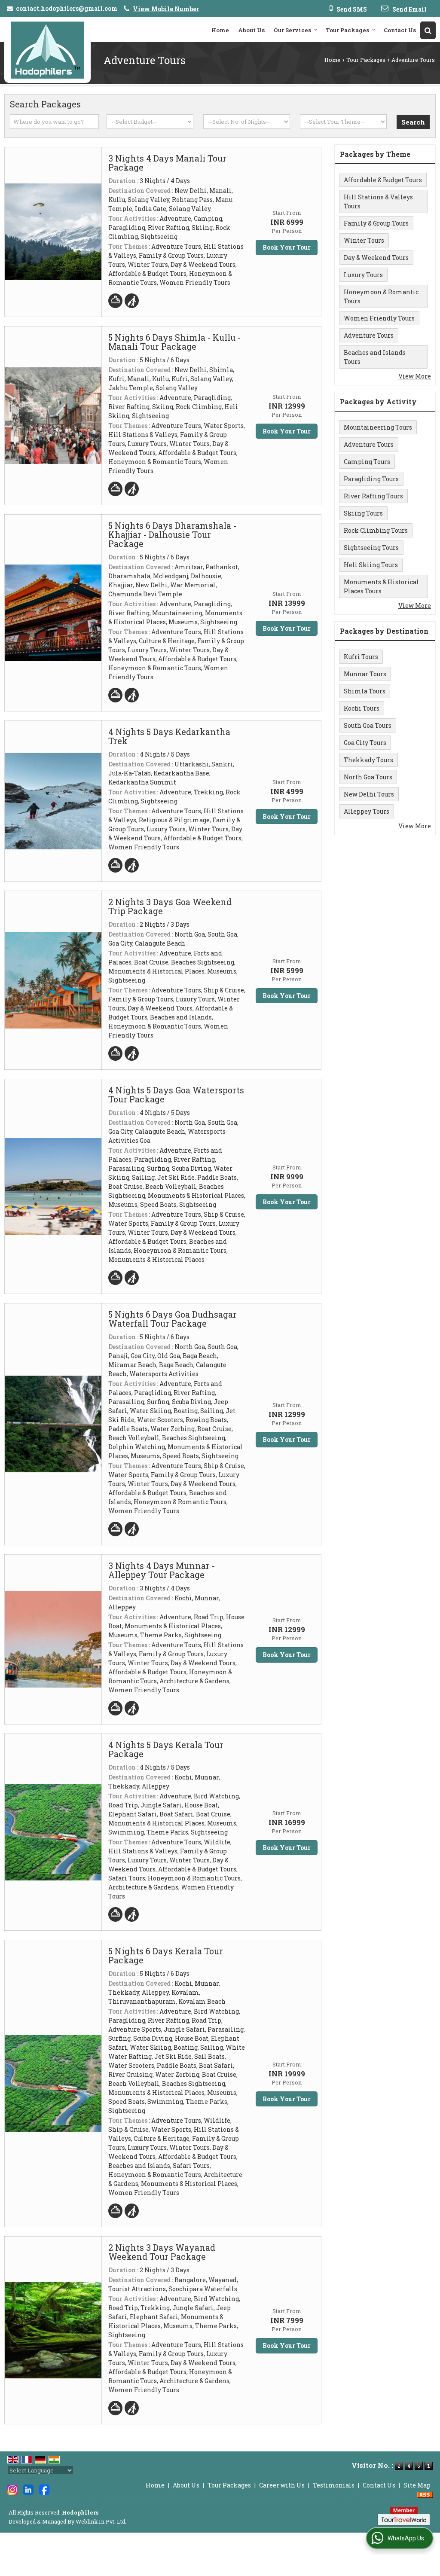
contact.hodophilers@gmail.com (67, 8)
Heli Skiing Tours (371, 565)
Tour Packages (347, 30)
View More (415, 376)
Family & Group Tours (376, 223)
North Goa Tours (368, 777)
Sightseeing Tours (371, 548)
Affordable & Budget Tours (383, 180)
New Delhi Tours (369, 794)
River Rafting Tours (373, 496)
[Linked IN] (28, 2489)
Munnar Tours (365, 674)
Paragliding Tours (371, 479)
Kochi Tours (362, 708)
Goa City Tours (365, 743)
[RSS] (425, 2494)
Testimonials (334, 2485)
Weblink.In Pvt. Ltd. (101, 2521)
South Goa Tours (368, 725)
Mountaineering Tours (378, 427)
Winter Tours (364, 240)
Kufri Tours (361, 657)
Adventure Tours (369, 335)
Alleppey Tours (367, 811)
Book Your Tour (287, 247)
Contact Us (400, 30)
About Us (251, 30)
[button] (166, 9)
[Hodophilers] (47, 50)
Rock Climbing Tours (376, 530)
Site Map (417, 2485)
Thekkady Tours (368, 760)
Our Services (292, 30)
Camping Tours (367, 462)
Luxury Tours (363, 275)
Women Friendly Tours (379, 318)
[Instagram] (12, 2489)
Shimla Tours (365, 691)
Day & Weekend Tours (376, 258)
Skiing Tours (363, 513)
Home (220, 30)
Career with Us (282, 2485)
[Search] (428, 30)
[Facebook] (44, 2489)
